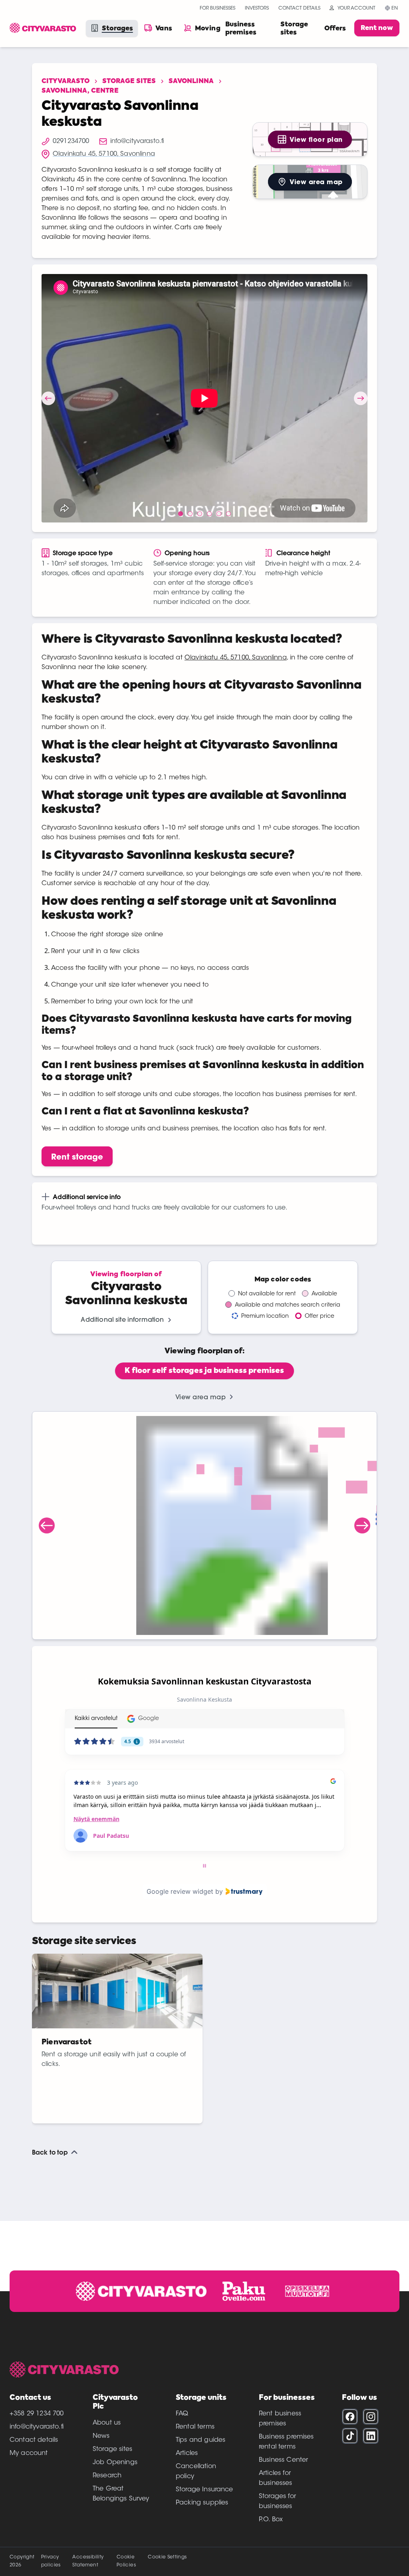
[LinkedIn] (371, 2436)
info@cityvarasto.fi (37, 2427)
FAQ (182, 2414)
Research (107, 2476)
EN (395, 8)
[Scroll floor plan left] (47, 1525)
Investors (257, 8)
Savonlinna (191, 81)
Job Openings (115, 2463)
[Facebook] (350, 2417)
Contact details (299, 8)
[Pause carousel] (204, 1866)
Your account (356, 8)
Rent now (377, 28)
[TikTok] (350, 2436)
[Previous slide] (48, 398)
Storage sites (294, 29)
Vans (164, 29)
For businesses (217, 8)
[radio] (204, 1371)
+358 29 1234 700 (37, 2414)
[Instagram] (371, 2417)
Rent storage (77, 1157)
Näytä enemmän (96, 1819)
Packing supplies (202, 2503)
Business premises (241, 29)
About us (107, 2423)
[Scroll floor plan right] (362, 1525)
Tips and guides (201, 2440)
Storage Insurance (204, 2490)
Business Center (283, 2460)
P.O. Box (271, 2520)
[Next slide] (361, 398)
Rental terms (195, 2427)
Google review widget (180, 1891)
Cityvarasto (66, 81)
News (101, 2436)
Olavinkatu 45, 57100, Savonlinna (236, 658)
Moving (208, 29)
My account (29, 2453)
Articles (187, 2453)
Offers (335, 29)
